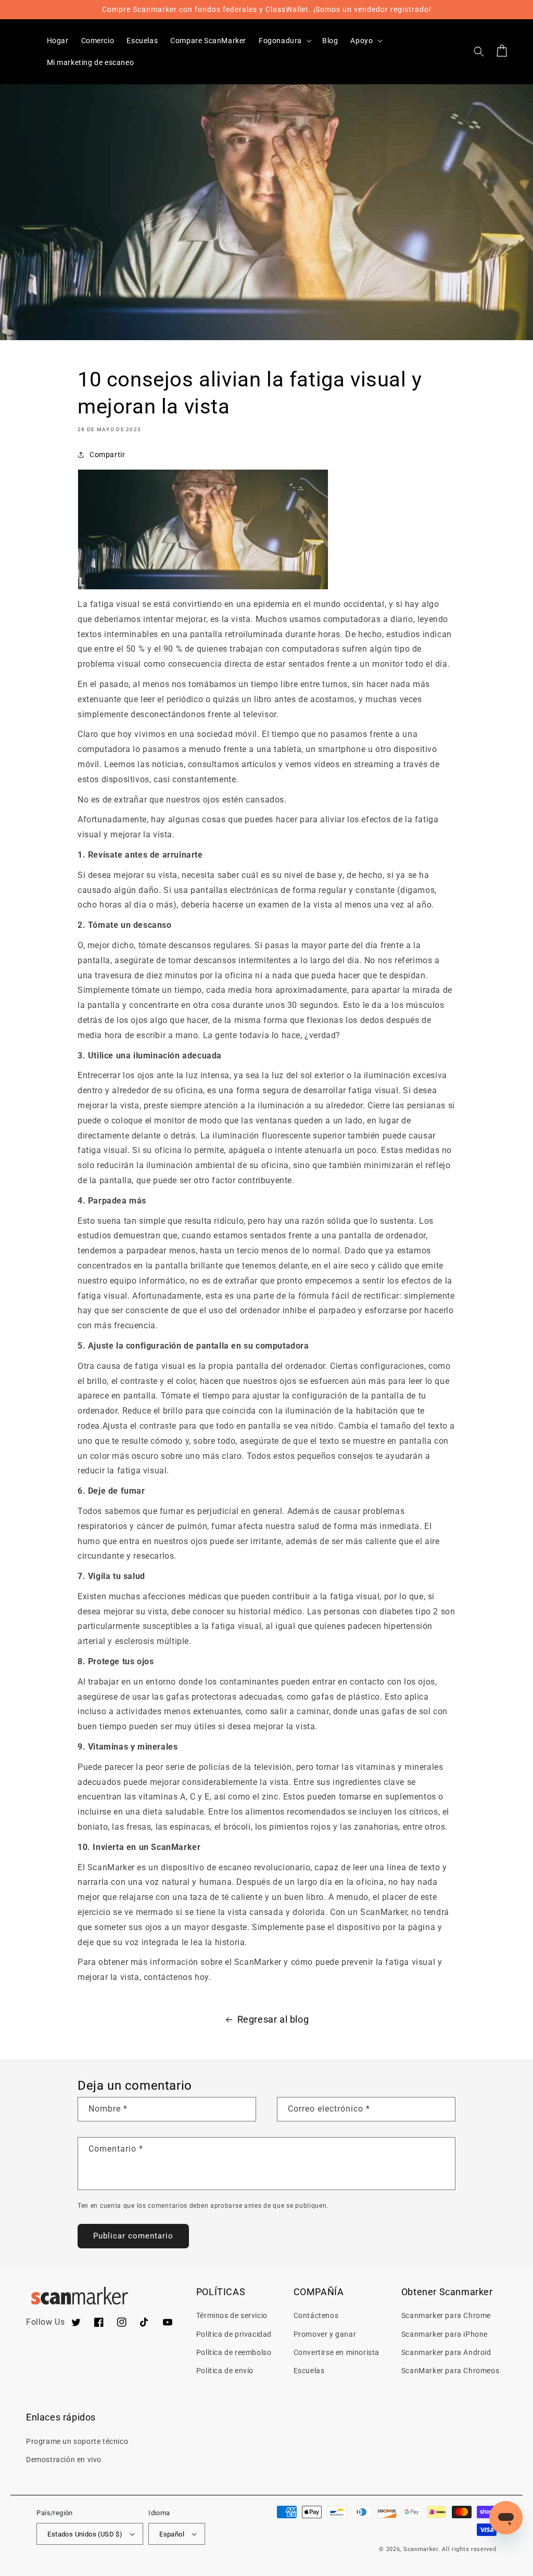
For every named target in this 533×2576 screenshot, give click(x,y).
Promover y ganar (325, 2334)
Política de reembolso (234, 2352)
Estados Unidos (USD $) (85, 2534)
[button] (284, 41)
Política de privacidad (234, 2334)
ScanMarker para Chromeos (450, 2371)
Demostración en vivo (64, 2460)
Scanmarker (421, 2549)
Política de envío (225, 2371)
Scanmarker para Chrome (446, 2315)
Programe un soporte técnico (77, 2441)
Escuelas (309, 2371)
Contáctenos (316, 2315)
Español (172, 2534)
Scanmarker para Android (446, 2352)
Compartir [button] (107, 455)
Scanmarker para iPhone (445, 2334)
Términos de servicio (232, 2315)
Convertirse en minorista (337, 2352)
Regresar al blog (273, 2019)
